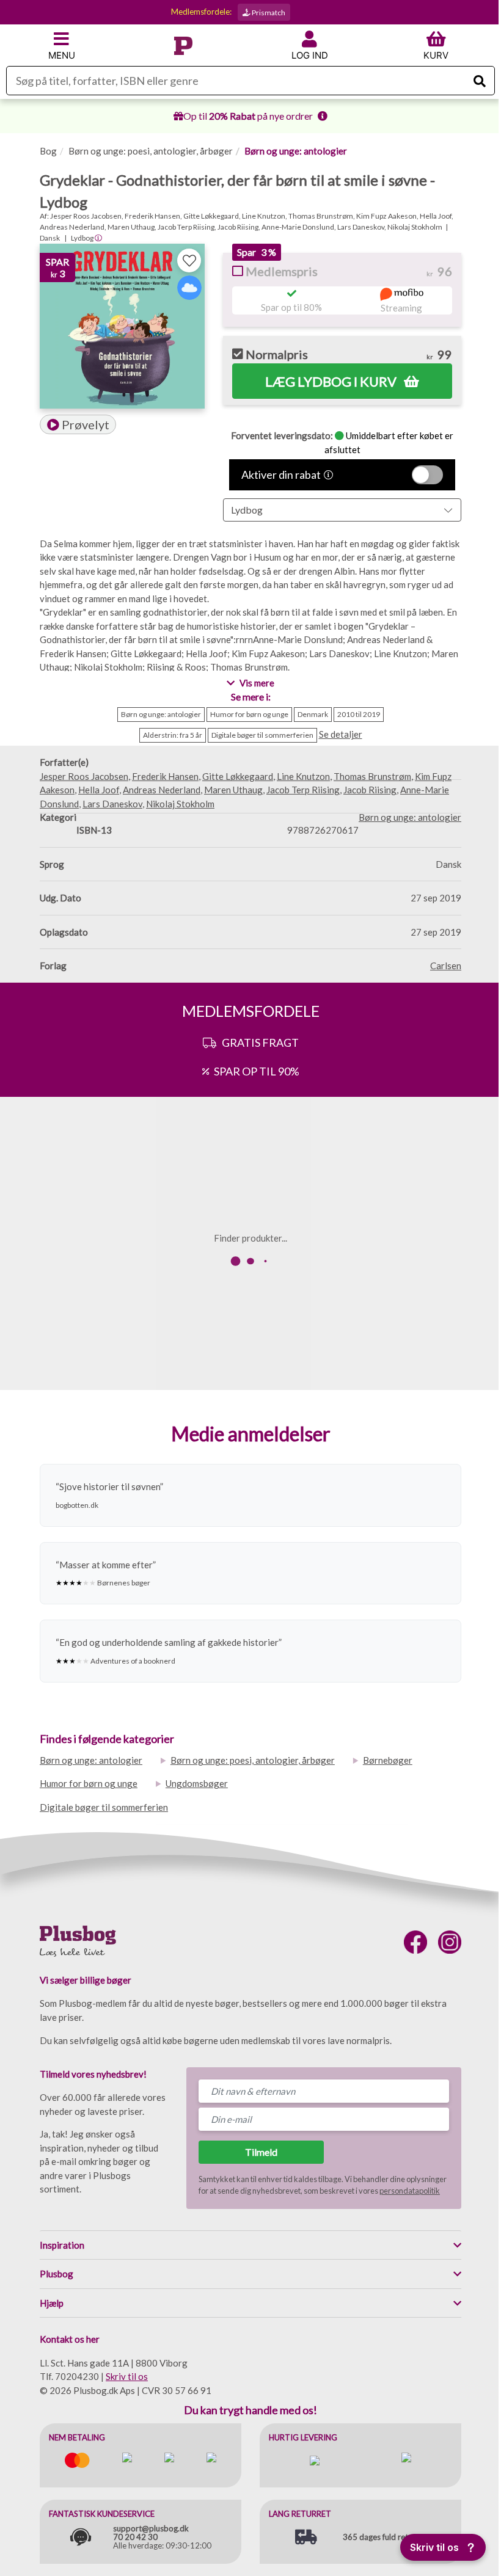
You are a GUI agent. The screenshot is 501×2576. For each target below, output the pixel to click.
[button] (78, 424)
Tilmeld (261, 2152)
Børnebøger (388, 1760)
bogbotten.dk (77, 1505)
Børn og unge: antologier (296, 151)
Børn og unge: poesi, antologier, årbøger (151, 151)
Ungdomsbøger (197, 1783)
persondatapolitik (410, 2191)
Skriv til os (127, 2376)
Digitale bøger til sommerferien (104, 1807)
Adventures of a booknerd (133, 1661)
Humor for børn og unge (89, 1783)
